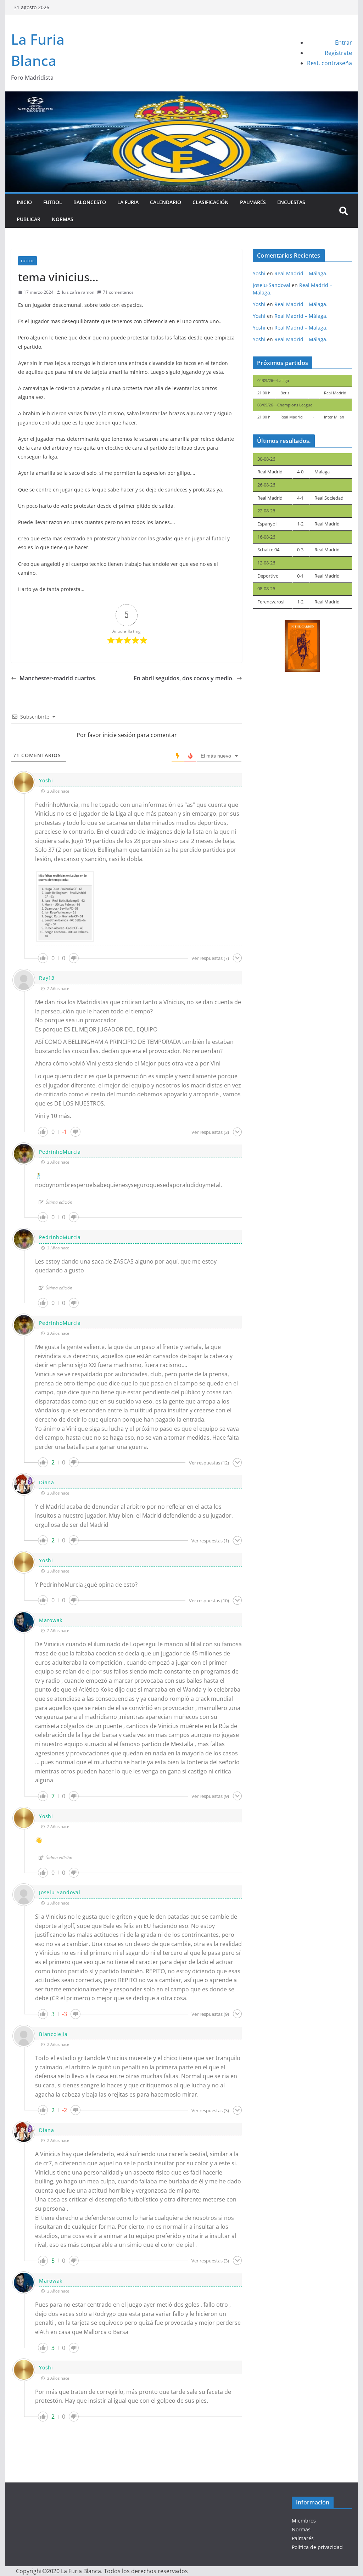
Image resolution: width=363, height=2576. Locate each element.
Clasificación (211, 202)
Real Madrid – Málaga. (301, 273)
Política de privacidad (317, 2547)
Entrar (344, 43)
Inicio (24, 202)
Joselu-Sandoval (60, 1892)
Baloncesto (90, 202)
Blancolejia (53, 2034)
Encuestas (291, 202)
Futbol (53, 202)
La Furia (128, 202)
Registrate (338, 53)
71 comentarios (118, 292)
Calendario (166, 202)
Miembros (304, 2521)
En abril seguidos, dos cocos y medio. (184, 678)
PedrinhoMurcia (60, 1152)
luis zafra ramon (78, 292)
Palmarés (253, 202)
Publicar (29, 219)
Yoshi (46, 780)
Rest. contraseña (330, 63)
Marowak (51, 1620)
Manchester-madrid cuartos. (58, 678)
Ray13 (47, 978)
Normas (63, 219)
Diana (47, 1482)
